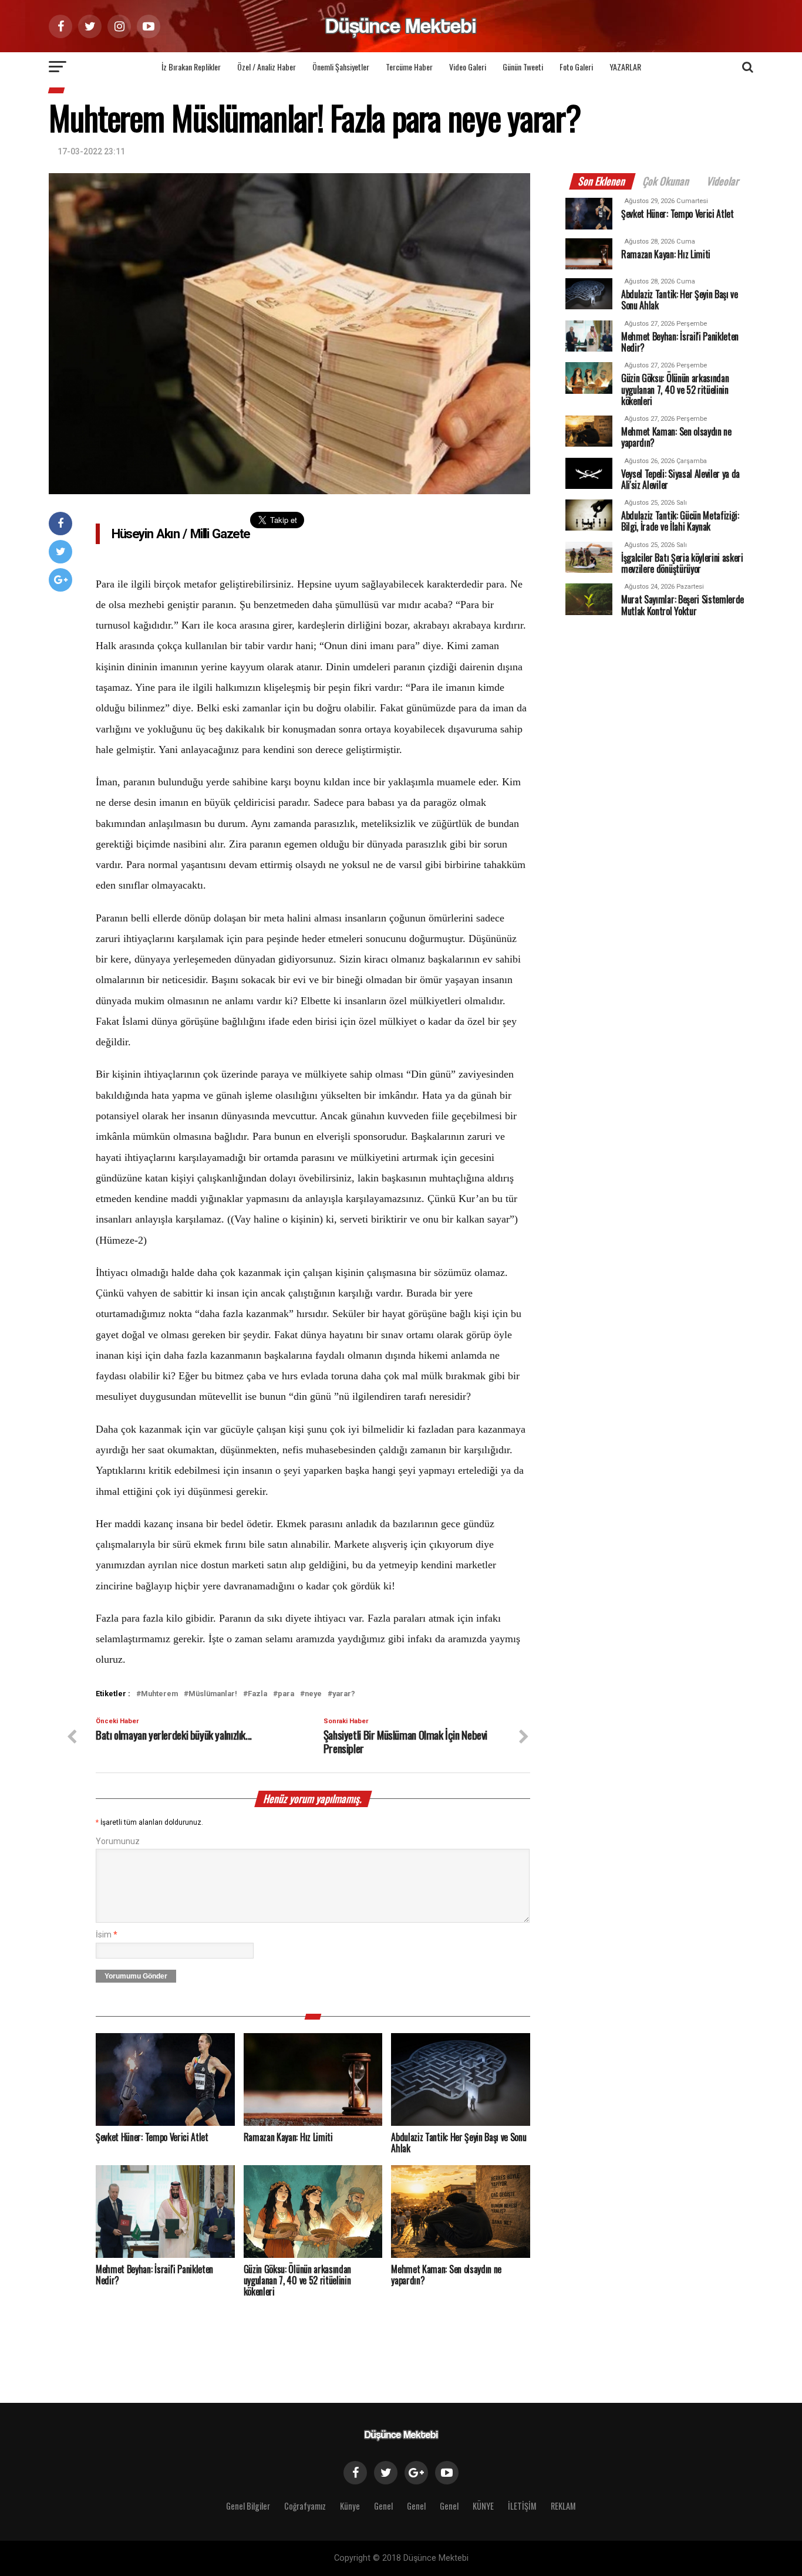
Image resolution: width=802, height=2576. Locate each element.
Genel (383, 2506)
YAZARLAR (625, 67)
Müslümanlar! (213, 1694)
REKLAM (563, 2506)
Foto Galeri (576, 67)
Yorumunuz (118, 1841)
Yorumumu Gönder (136, 1976)
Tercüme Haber (409, 67)
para (286, 1694)
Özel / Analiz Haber (267, 67)
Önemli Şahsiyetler (341, 67)
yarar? (344, 1694)
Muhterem (159, 1694)
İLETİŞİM (522, 2506)
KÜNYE (483, 2506)
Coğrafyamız (305, 2506)
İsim (107, 1935)
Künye (350, 2506)
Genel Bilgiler (248, 2506)
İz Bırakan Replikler (191, 67)
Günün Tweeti (523, 67)
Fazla (257, 1694)
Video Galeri (468, 67)
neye (313, 1694)
